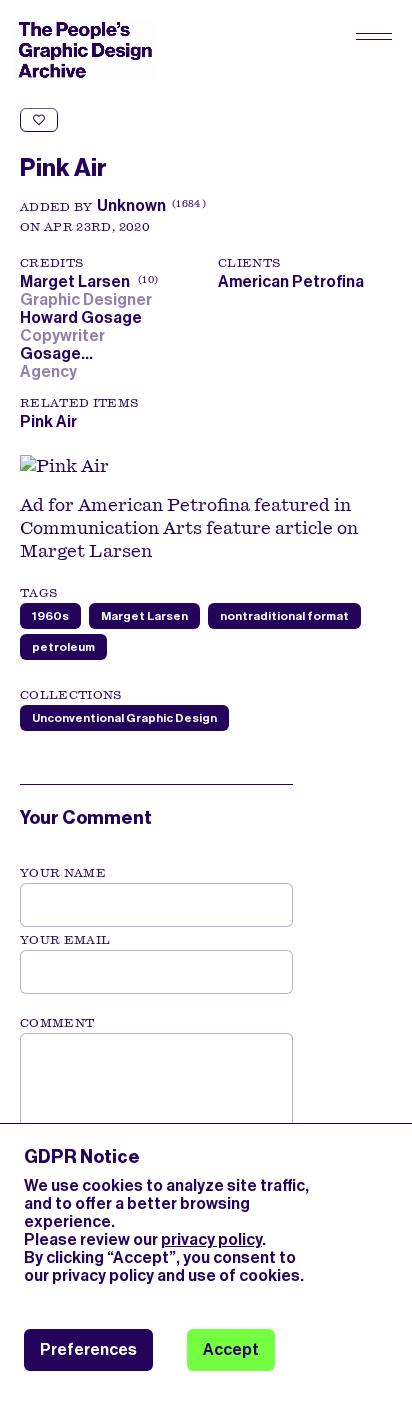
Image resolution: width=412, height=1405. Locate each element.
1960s (50, 616)
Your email (65, 940)
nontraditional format (284, 616)
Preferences (88, 1349)
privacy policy (211, 1239)
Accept (231, 1349)
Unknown (131, 205)
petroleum (63, 647)
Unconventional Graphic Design (124, 718)
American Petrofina (291, 281)
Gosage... (59, 353)
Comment (57, 1023)
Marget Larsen (87, 281)
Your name (63, 873)
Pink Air (48, 421)
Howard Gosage (84, 317)
